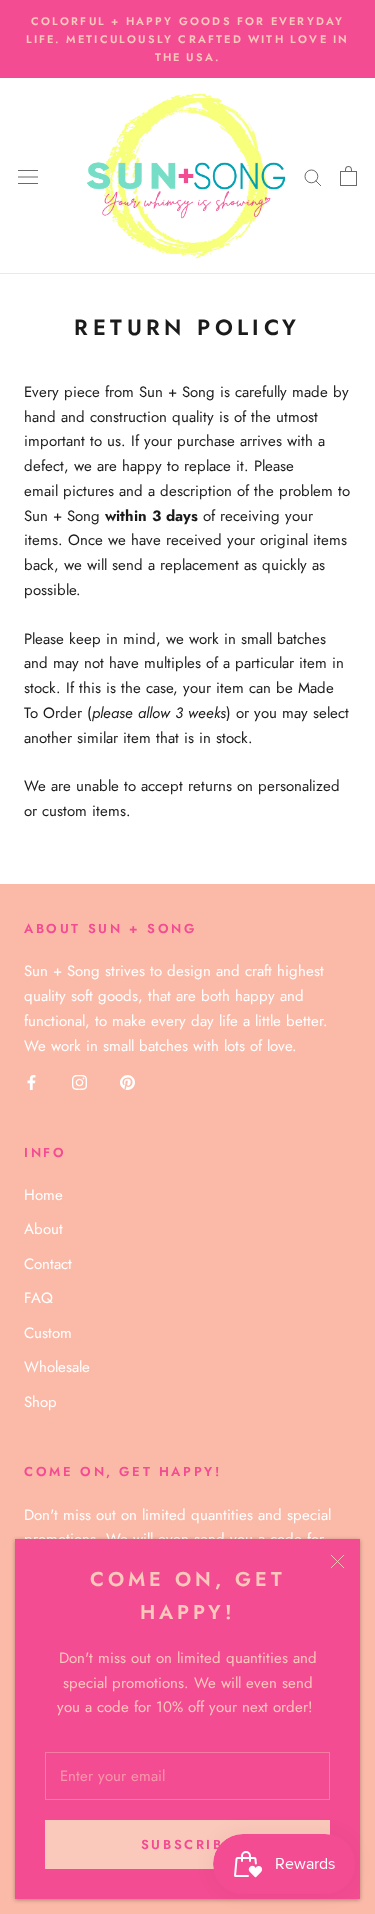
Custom (48, 1333)
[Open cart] (348, 176)
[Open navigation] (28, 176)
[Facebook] (31, 1081)
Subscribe (187, 1844)
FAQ (38, 1298)
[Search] (313, 176)
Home (43, 1195)
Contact (48, 1264)
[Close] (337, 1561)
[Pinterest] (127, 1081)
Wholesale (57, 1367)
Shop (40, 1402)
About (43, 1229)
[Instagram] (79, 1081)
